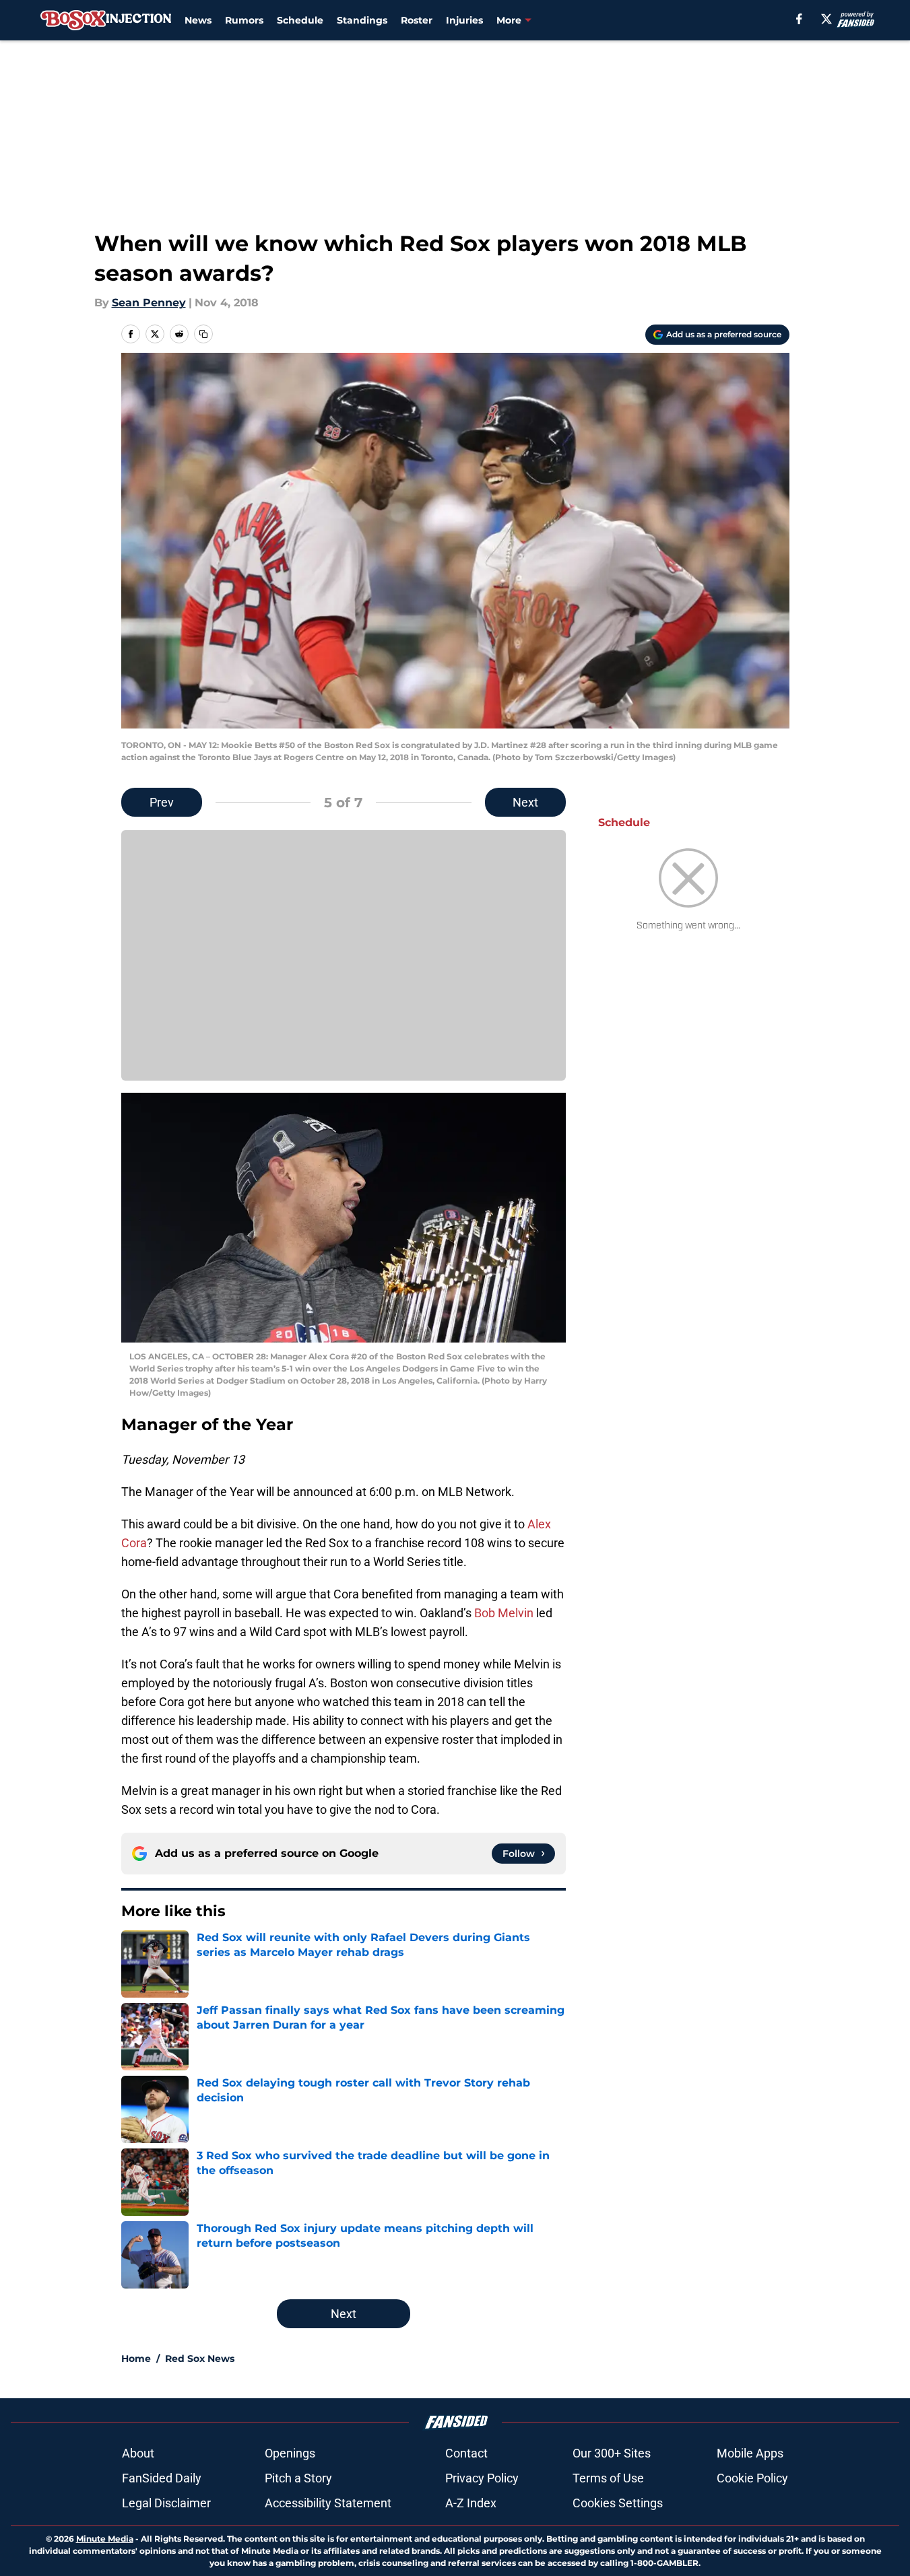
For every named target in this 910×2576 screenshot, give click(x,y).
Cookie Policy (752, 2478)
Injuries (464, 20)
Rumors (244, 20)
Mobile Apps (750, 2453)
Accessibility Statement (328, 2503)
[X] (826, 19)
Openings (290, 2453)
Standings (362, 20)
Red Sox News (200, 2359)
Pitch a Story (298, 2478)
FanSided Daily (162, 2478)
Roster (417, 20)
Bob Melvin (504, 1613)
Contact (466, 2453)
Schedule (300, 20)
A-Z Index (471, 2503)
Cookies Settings (618, 2503)
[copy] (203, 334)
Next (525, 802)
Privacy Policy (482, 2478)
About (138, 2453)
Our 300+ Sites (612, 2453)
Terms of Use (608, 2478)
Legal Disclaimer (166, 2503)
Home (136, 2359)
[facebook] (799, 19)
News (198, 20)
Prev (162, 802)
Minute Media (105, 2539)
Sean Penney (149, 303)
